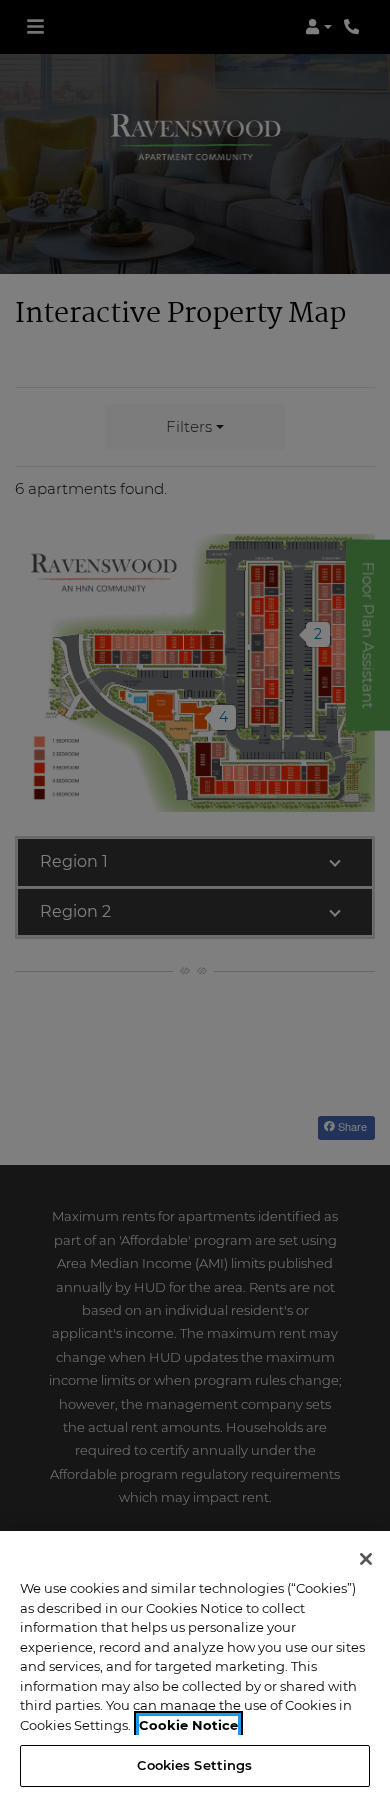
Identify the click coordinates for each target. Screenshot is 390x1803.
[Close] (366, 1559)
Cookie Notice (188, 1725)
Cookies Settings (194, 1765)
